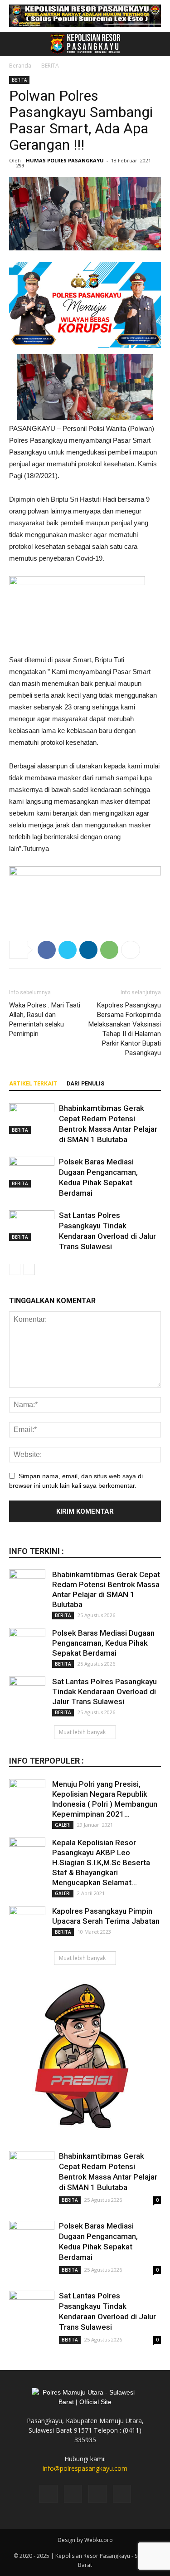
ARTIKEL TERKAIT (33, 1084)
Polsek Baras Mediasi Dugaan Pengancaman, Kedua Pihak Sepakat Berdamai (103, 1643)
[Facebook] (49, 2494)
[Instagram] (73, 2494)
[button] (157, 44)
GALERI (63, 1825)
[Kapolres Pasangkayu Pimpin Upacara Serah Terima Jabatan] (27, 1924)
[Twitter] (97, 2494)
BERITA (50, 66)
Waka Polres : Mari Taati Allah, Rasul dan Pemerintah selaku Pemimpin (45, 1019)
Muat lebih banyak (82, 1732)
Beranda (20, 66)
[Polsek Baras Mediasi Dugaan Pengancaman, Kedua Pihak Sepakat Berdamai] (32, 1172)
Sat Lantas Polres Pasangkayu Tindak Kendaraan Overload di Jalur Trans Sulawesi (104, 1691)
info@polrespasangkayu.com (85, 2468)
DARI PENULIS (85, 1084)
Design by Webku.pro (85, 2540)
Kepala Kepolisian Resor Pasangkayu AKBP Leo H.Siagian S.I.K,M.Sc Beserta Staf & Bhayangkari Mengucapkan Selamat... (101, 1862)
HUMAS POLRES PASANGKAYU (65, 160)
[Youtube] (122, 2494)
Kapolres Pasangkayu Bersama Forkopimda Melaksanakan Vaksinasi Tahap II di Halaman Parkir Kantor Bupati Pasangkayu (125, 1029)
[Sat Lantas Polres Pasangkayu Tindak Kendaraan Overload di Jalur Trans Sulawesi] (32, 1226)
